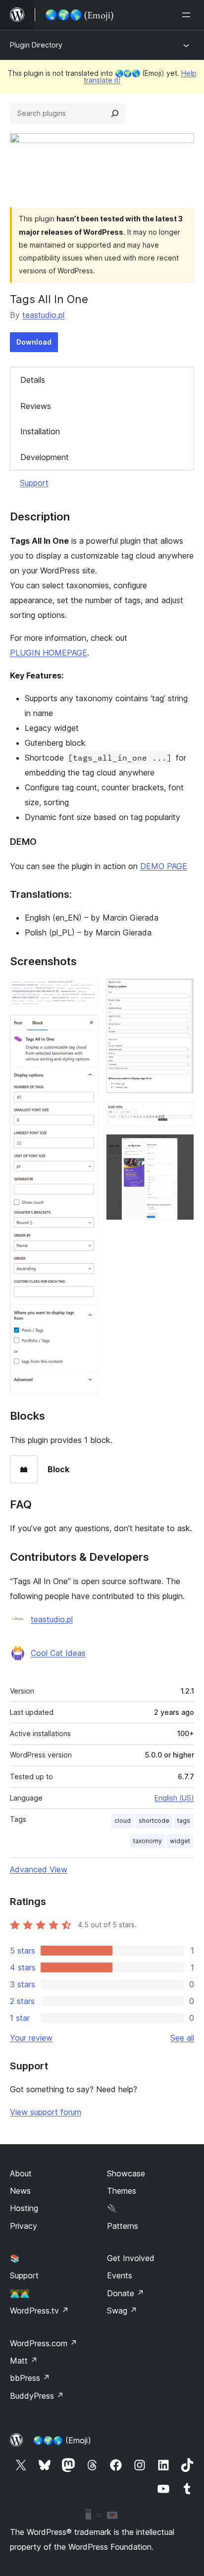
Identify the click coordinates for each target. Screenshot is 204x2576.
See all (182, 2038)
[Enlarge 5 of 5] (181, 1147)
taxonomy (148, 1841)
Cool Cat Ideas (58, 1653)
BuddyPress (37, 2396)
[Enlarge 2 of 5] (85, 1028)
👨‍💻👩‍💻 (20, 2293)
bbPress (30, 2378)
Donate (126, 2293)
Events (120, 2275)
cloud (123, 1821)
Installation (40, 431)
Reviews (36, 406)
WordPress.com (44, 2343)
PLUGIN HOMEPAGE (49, 653)
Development (45, 457)
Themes (122, 2191)
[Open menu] (188, 15)
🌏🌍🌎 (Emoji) (62, 2440)
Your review (31, 2038)
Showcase (126, 2173)
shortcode (154, 1821)
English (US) (174, 1798)
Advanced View (39, 1869)
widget (180, 1841)
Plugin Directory (36, 45)
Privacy (24, 2226)
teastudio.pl (43, 315)
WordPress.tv (39, 2311)
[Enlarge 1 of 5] (85, 991)
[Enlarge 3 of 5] (181, 991)
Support (34, 483)
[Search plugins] (115, 113)
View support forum (46, 2112)
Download (34, 342)
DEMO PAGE (164, 866)
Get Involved (131, 2258)
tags (184, 1821)
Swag (122, 2311)
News (20, 2191)
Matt (24, 2361)
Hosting (24, 2208)
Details (33, 380)
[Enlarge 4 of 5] (181, 1115)
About (21, 2173)
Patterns (123, 2226)
